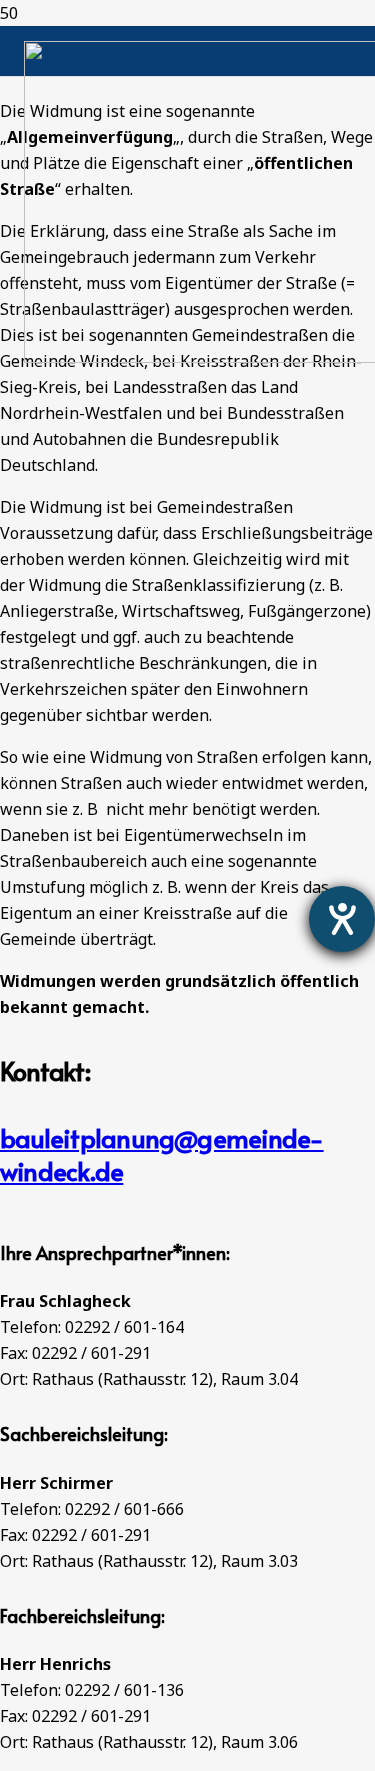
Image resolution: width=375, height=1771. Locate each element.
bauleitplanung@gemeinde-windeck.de (162, 1154)
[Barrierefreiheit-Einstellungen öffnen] (342, 919)
